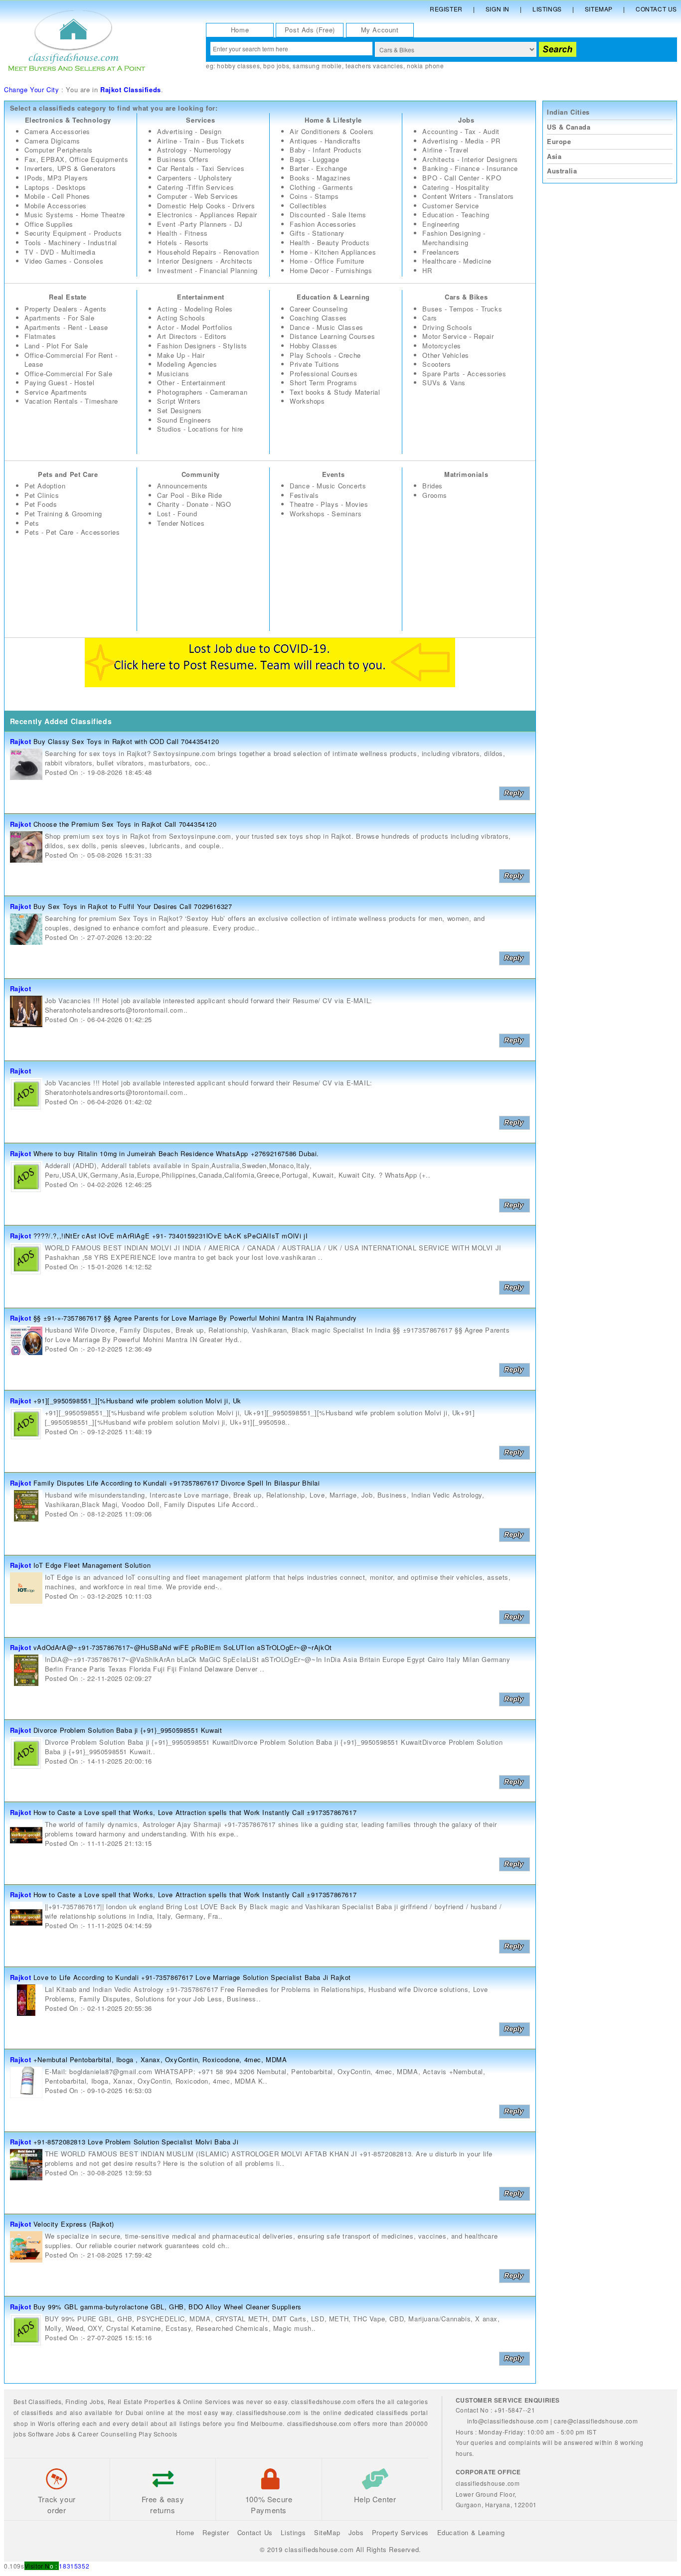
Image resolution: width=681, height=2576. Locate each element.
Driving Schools (447, 327)
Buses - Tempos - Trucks (462, 309)
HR (427, 270)
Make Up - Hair (181, 355)
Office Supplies (49, 224)
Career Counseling (319, 309)
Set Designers (179, 410)
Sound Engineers (184, 420)
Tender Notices (181, 523)
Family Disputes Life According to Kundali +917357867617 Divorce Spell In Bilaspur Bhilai (177, 1483)
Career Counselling (107, 2434)
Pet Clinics (42, 495)
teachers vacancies (374, 66)
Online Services (207, 2401)
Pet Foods (41, 504)
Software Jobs (49, 2434)
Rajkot (21, 741)
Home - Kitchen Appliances (333, 252)
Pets (32, 523)
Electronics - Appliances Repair (207, 215)
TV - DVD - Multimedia (60, 252)
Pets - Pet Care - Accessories (72, 532)
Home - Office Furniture (327, 261)
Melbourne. (268, 2423)
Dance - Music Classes (327, 327)
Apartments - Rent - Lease (66, 327)
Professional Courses (324, 374)
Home (240, 30)
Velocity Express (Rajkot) (74, 2224)
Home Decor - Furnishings (331, 270)
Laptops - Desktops (55, 187)
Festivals (304, 495)
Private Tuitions (315, 364)
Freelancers (441, 252)
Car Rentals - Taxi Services (201, 168)
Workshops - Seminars (326, 514)
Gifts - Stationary (317, 233)
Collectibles (308, 206)
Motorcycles (442, 346)
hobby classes (238, 66)
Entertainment (201, 297)
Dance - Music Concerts (328, 486)
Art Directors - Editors (192, 336)
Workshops (307, 401)
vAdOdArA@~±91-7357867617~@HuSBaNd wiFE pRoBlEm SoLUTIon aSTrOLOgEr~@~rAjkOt (183, 1647)
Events (334, 474)
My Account (380, 30)
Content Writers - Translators (468, 196)
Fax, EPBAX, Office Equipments (76, 159)
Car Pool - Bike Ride (189, 495)
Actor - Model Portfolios (195, 327)
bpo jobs (276, 66)
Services (200, 120)
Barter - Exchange (318, 168)
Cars (429, 318)
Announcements (182, 486)
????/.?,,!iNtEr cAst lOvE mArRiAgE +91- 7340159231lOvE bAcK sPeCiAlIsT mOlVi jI (170, 1236)
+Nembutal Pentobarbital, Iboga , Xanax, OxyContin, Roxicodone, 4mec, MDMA (160, 2059)
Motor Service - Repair (458, 336)
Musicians (173, 374)
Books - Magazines (320, 178)
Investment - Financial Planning (207, 270)
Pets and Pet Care (68, 474)
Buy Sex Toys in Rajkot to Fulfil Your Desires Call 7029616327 (133, 906)
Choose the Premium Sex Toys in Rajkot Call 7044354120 (125, 824)
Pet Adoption (45, 486)
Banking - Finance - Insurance (470, 168)
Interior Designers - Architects (205, 261)
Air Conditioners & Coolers (332, 131)
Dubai (135, 2412)
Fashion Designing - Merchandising (454, 238)
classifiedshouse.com (319, 2423)
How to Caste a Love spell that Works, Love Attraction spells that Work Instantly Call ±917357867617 (195, 1812)
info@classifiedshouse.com (508, 2421)
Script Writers (179, 401)
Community (201, 474)
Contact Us (656, 9)
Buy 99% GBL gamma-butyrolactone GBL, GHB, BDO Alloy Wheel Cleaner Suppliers (168, 2307)
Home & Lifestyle (333, 120)
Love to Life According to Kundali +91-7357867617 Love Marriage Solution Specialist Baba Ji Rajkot (192, 1977)
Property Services (400, 2532)
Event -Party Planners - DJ (200, 224)
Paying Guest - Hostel (60, 382)
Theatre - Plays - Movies (329, 504)
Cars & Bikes (466, 297)
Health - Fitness (182, 233)
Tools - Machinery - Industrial (71, 242)
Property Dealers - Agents (66, 309)
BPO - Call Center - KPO (462, 178)
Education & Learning (333, 297)
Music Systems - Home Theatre (75, 215)
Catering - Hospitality (456, 187)
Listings (547, 9)
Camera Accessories (57, 131)
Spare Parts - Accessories (464, 374)
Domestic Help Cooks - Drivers (206, 206)
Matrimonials (466, 474)
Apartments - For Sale (60, 318)
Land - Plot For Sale (56, 346)
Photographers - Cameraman (202, 392)
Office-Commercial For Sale (69, 374)
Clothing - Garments (321, 187)
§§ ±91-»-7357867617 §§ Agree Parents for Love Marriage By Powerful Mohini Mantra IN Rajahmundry (195, 1318)
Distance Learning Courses (332, 336)
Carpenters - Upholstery (195, 178)
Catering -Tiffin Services (195, 187)
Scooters (436, 364)
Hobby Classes (314, 346)
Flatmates (40, 336)
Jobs (466, 120)
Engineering (441, 224)
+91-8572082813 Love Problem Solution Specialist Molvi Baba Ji (136, 2142)
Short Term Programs (323, 382)
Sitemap (599, 9)
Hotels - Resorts (183, 242)
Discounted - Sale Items (328, 215)
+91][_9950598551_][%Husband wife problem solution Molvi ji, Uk (137, 1401)
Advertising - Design (189, 131)
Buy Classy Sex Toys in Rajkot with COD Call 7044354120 (126, 741)
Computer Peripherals (59, 150)
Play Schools (158, 2434)
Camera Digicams (52, 141)
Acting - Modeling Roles (195, 309)
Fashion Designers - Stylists (202, 346)
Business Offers (183, 159)
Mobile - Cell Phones (57, 196)
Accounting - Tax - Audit (461, 131)
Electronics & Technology (68, 120)
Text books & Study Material (335, 392)
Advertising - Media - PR (461, 141)
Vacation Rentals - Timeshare (71, 401)
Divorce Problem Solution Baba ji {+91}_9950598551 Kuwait (128, 1730)
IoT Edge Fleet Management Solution (92, 1565)
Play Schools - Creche (325, 355)
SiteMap (327, 2532)
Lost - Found (177, 514)
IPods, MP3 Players (56, 178)
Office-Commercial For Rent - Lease (71, 360)
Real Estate (68, 297)
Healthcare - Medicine (457, 261)
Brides (432, 486)
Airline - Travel (445, 150)
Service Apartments (56, 392)
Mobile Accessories (56, 206)
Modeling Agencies (187, 364)
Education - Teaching (456, 215)
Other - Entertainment (191, 382)
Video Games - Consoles (64, 261)
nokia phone (426, 66)
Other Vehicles (445, 355)
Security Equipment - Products (73, 233)
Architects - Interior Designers (470, 159)
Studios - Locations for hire (200, 429)
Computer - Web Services (198, 196)
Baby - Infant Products (326, 150)
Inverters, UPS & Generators (70, 168)
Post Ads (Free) (310, 30)
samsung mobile (317, 66)
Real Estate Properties (142, 2401)
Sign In (498, 9)
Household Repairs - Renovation (208, 252)
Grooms (435, 495)
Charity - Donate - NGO (194, 504)
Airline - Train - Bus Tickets (201, 141)
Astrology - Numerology (194, 150)
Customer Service (451, 206)
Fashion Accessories (323, 224)
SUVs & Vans (444, 382)
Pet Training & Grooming (63, 514)
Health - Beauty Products (330, 242)
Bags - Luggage (314, 159)
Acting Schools (181, 318)
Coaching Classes (318, 318)
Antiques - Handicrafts (325, 141)
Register (446, 9)
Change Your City (32, 89)
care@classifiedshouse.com (596, 2421)
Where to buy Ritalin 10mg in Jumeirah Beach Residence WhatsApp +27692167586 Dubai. (176, 1153)
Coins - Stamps (314, 196)
